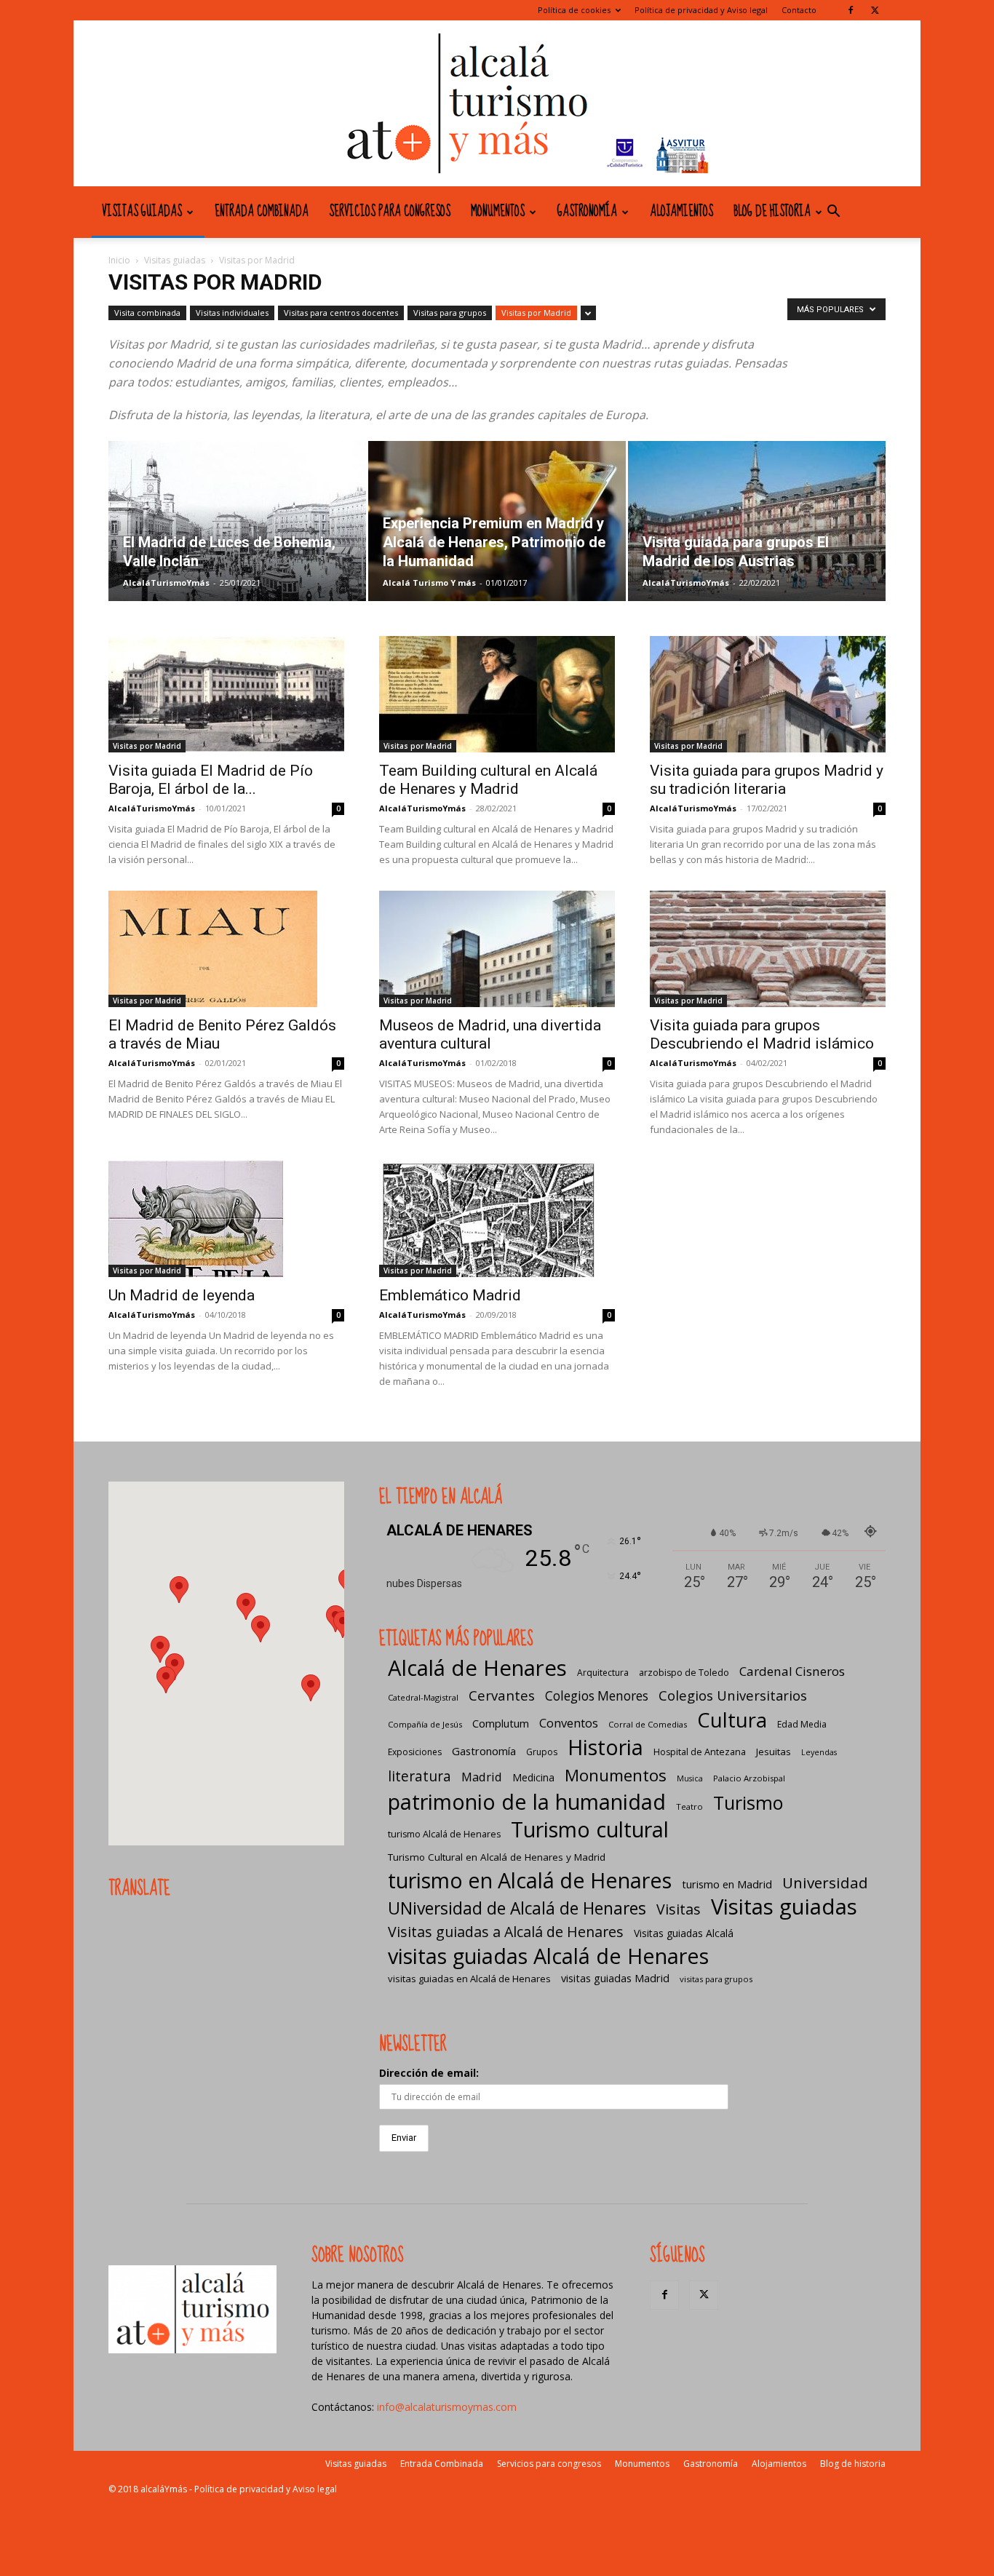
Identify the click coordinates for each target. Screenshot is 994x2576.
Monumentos (498, 212)
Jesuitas (774, 1752)
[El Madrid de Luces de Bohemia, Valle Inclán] (237, 521)
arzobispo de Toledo (684, 1673)
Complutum (501, 1723)
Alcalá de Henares (477, 1668)
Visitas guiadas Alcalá (684, 1933)
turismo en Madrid (727, 1884)
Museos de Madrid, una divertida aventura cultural (490, 1034)
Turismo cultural (590, 1829)
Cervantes (502, 1695)
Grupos (542, 1752)
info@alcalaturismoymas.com (447, 2407)
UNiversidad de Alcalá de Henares (517, 1908)
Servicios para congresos (390, 212)
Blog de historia (772, 212)
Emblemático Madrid (450, 1295)
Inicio (119, 260)
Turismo (748, 1803)
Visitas (679, 1909)
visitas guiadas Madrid (615, 1978)
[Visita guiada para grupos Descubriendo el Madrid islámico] (768, 949)
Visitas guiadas (142, 212)
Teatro (689, 1806)
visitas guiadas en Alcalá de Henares (469, 1979)
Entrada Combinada (262, 212)
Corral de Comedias (648, 1724)
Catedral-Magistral (423, 1697)
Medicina (533, 1777)
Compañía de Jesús (425, 1724)
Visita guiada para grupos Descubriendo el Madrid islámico (762, 1034)
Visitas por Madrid (536, 313)
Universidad (825, 1883)
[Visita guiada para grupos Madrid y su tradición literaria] (768, 694)
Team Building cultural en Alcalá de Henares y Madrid (488, 780)
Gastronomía (587, 212)
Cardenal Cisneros (792, 1671)
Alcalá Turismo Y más (429, 583)
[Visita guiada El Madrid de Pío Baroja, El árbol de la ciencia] (226, 694)
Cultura (732, 1720)
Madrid (482, 1777)
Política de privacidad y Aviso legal (701, 10)
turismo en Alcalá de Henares (530, 1880)
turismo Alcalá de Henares (444, 1834)
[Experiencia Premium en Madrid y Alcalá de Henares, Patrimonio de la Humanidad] (497, 521)
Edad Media (802, 1724)
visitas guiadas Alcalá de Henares (548, 1956)
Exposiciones (415, 1752)
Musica (690, 1778)
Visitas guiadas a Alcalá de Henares (506, 1932)
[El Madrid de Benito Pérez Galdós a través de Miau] (226, 949)
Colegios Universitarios (733, 1695)
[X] (875, 10)
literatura (420, 1777)
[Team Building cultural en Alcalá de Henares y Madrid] (497, 694)
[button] (833, 213)
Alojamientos (681, 212)
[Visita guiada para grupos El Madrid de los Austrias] (757, 521)
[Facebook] (851, 10)
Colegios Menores (597, 1696)
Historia (605, 1747)
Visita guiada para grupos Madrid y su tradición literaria (767, 780)
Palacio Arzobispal (749, 1778)
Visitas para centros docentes (341, 313)
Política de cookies (574, 10)
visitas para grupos (716, 1979)
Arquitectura (603, 1673)
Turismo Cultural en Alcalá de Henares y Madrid (497, 1857)
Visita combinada (147, 313)
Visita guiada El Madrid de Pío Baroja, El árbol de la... (211, 780)
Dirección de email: (429, 2073)
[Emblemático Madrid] (497, 1219)
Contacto (799, 10)
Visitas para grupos (450, 313)
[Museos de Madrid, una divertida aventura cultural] (497, 949)
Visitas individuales (232, 313)
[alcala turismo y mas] (497, 103)
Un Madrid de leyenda (182, 1295)
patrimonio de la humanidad (527, 1801)
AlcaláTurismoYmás (166, 583)
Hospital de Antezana (700, 1752)
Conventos (569, 1723)
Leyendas (819, 1752)
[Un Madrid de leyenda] (226, 1219)
